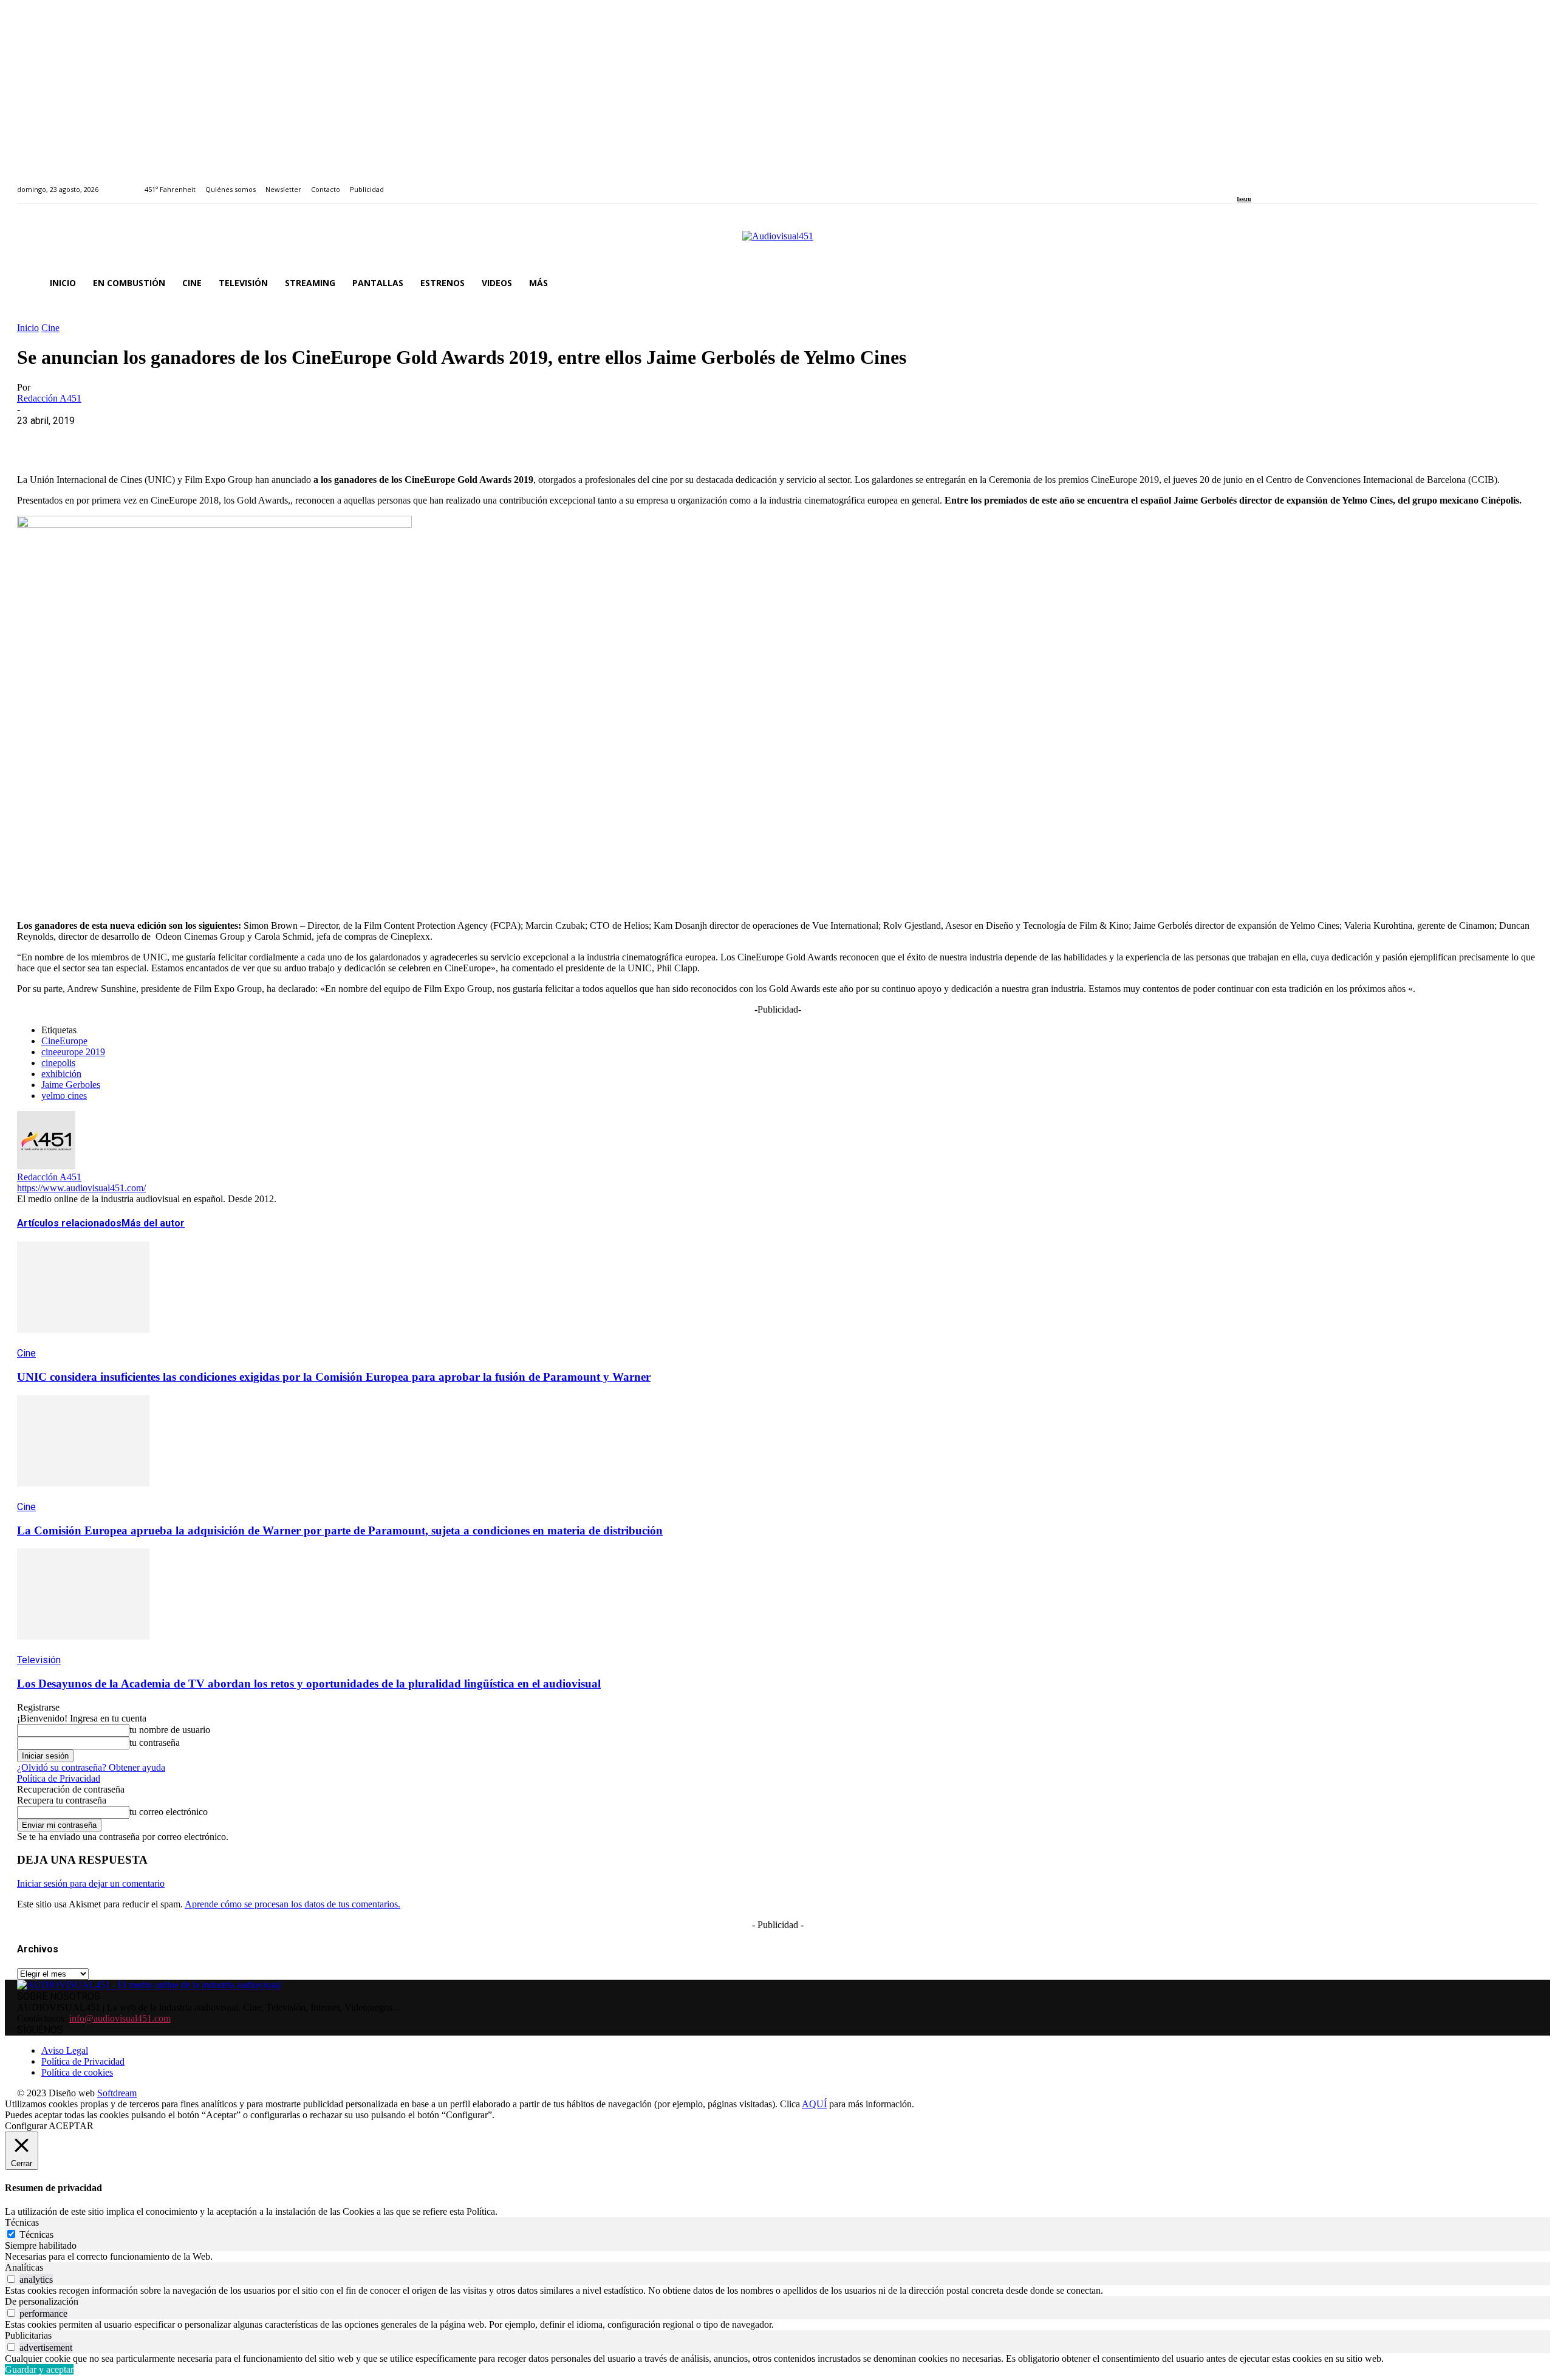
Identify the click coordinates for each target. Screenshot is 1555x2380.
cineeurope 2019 (73, 1052)
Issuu (1244, 199)
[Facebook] (1241, 183)
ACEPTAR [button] (71, 2126)
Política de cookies (77, 2072)
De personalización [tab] (42, 2301)
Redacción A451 (49, 398)
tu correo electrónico (169, 1812)
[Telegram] (255, 439)
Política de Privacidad (59, 1778)
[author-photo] (46, 1166)
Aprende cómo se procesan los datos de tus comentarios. (292, 1904)
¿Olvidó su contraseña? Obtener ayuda (91, 1767)
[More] (299, 439)
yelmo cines (64, 1096)
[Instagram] (1255, 183)
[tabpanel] (777, 2257)
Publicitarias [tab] (28, 2335)
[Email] (212, 439)
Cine (50, 328)
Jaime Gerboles (71, 1085)
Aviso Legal (65, 2050)
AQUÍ (814, 2104)
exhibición (61, 1074)
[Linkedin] (1269, 183)
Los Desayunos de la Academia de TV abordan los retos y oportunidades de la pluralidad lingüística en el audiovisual (309, 1684)
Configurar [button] (26, 2126)
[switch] (11, 2279)
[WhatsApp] (125, 439)
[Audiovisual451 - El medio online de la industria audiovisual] (777, 242)
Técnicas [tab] (22, 2222)
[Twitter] (1283, 183)
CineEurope (64, 1041)
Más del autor (153, 1223)
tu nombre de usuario (170, 1730)
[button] (1523, 283)
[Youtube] (1296, 183)
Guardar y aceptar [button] (39, 2369)
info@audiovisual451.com (120, 2018)
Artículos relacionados (69, 1223)
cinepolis (58, 1063)
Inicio (28, 328)
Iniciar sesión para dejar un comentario (91, 1883)
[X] (81, 439)
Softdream (117, 2093)
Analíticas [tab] (24, 2267)
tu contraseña (155, 1742)
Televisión (39, 1660)
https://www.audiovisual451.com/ (81, 1188)
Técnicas (36, 2235)
